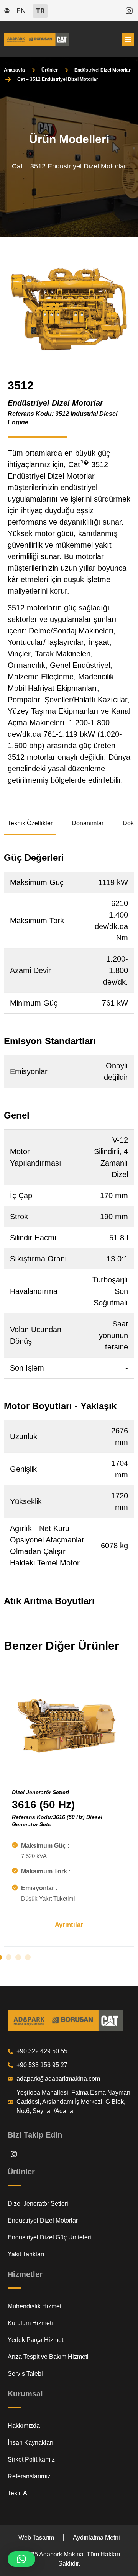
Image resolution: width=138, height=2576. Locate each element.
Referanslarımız (29, 2476)
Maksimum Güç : (45, 1846)
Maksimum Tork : (46, 1871)
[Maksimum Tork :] (15, 1871)
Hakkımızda (24, 2426)
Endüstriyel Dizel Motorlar (103, 70)
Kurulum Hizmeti (30, 2323)
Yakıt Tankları (26, 2254)
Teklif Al (18, 2493)
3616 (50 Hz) (43, 1805)
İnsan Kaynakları (30, 2443)
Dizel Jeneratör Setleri (40, 1792)
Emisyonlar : (39, 1888)
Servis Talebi (25, 2374)
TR (40, 11)
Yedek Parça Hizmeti (36, 2340)
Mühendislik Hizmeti (35, 2306)
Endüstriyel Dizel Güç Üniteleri (49, 2237)
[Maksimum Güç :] (15, 1845)
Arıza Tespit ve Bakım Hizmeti (48, 2357)
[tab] (30, 824)
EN (21, 11)
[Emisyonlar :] (15, 1887)
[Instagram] (129, 11)
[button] (9, 1957)
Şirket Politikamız (31, 2459)
